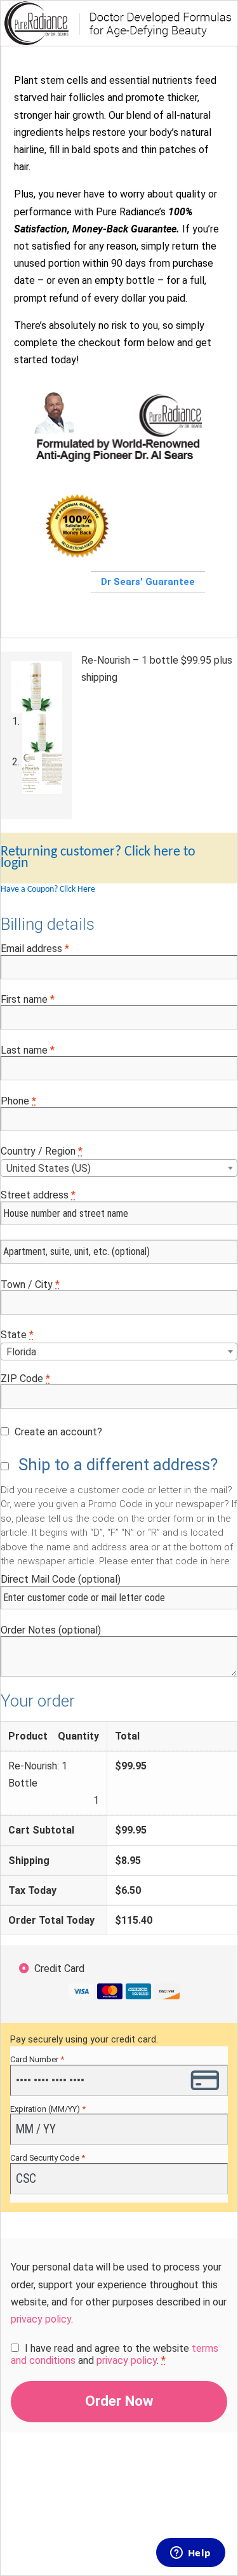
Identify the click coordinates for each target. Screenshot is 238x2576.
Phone (18, 1101)
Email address (35, 949)
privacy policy (41, 2319)
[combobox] (119, 1168)
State (17, 1335)
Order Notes (51, 1630)
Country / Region (42, 1151)
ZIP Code (25, 1379)
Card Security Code (48, 2158)
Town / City (30, 1285)
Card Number (37, 2059)
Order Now (119, 2401)
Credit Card (59, 1969)
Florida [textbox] (21, 1352)
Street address (38, 1195)
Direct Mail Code (61, 1579)
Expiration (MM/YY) (48, 2109)
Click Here (77, 889)
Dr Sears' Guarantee (148, 582)
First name (28, 999)
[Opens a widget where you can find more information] (190, 2554)
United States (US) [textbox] (49, 1168)
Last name (28, 1050)
